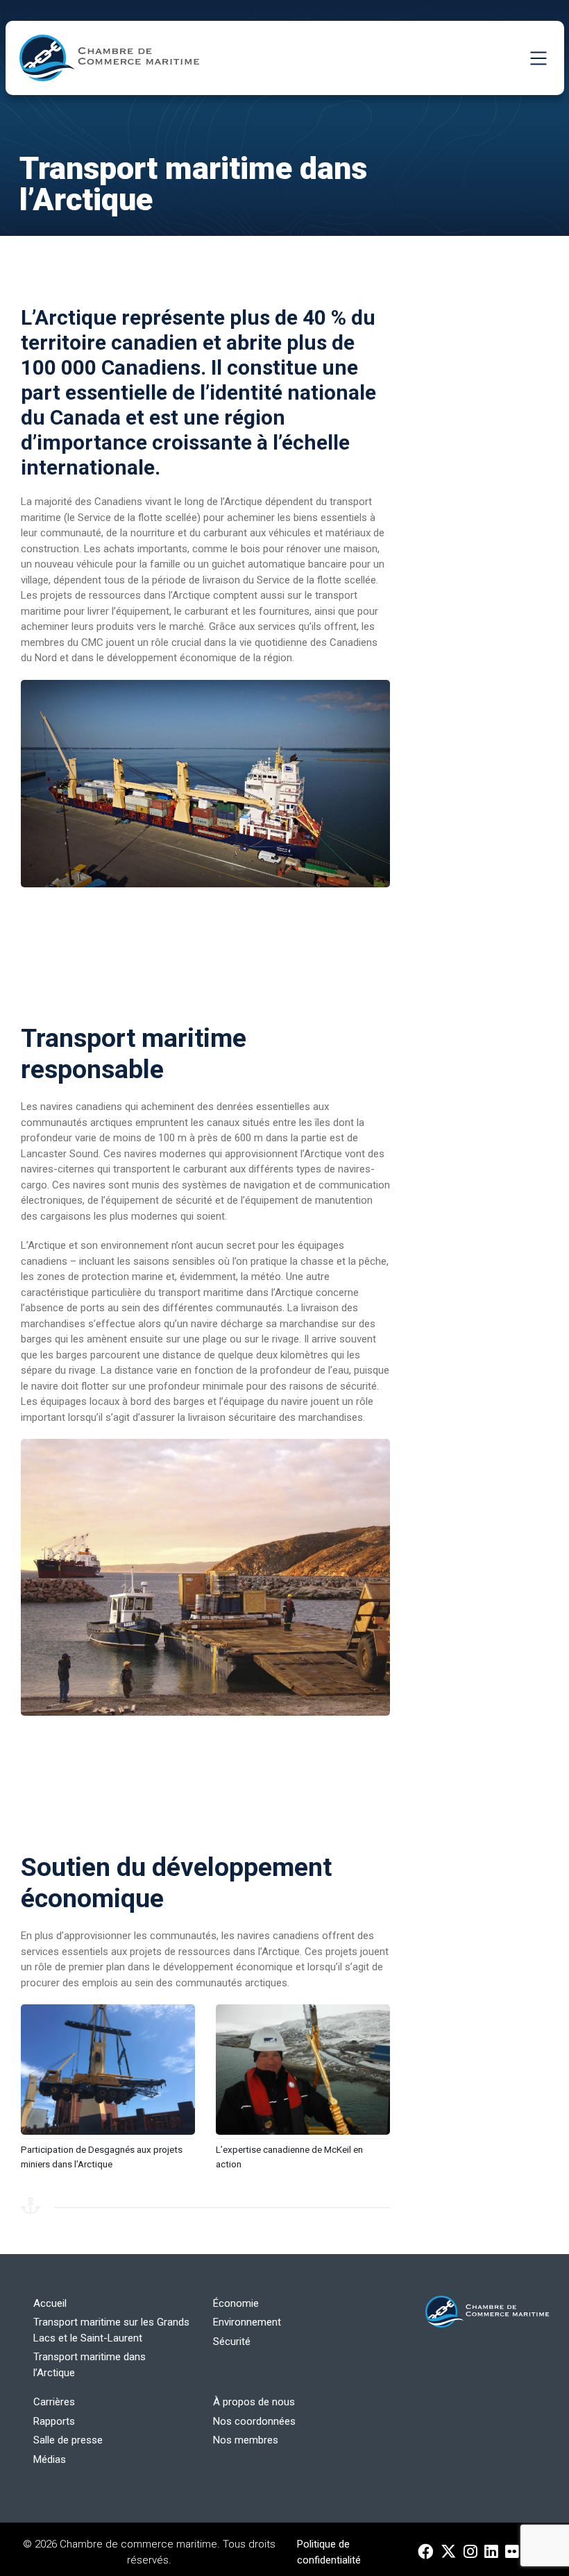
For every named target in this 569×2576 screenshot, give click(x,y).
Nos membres (246, 2440)
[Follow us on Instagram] (470, 2552)
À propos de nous (254, 2402)
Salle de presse (68, 2440)
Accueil (50, 2303)
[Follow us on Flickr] (512, 2552)
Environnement (247, 2322)
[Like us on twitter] (449, 2552)
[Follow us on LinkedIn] (491, 2552)
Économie (236, 2303)
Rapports (54, 2421)
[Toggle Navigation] (538, 58)
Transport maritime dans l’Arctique (90, 2365)
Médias (50, 2459)
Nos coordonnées (254, 2421)
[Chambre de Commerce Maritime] (110, 58)
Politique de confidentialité (329, 2552)
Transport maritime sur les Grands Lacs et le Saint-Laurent (111, 2330)
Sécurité (232, 2342)
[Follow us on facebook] (426, 2552)
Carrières (54, 2402)
